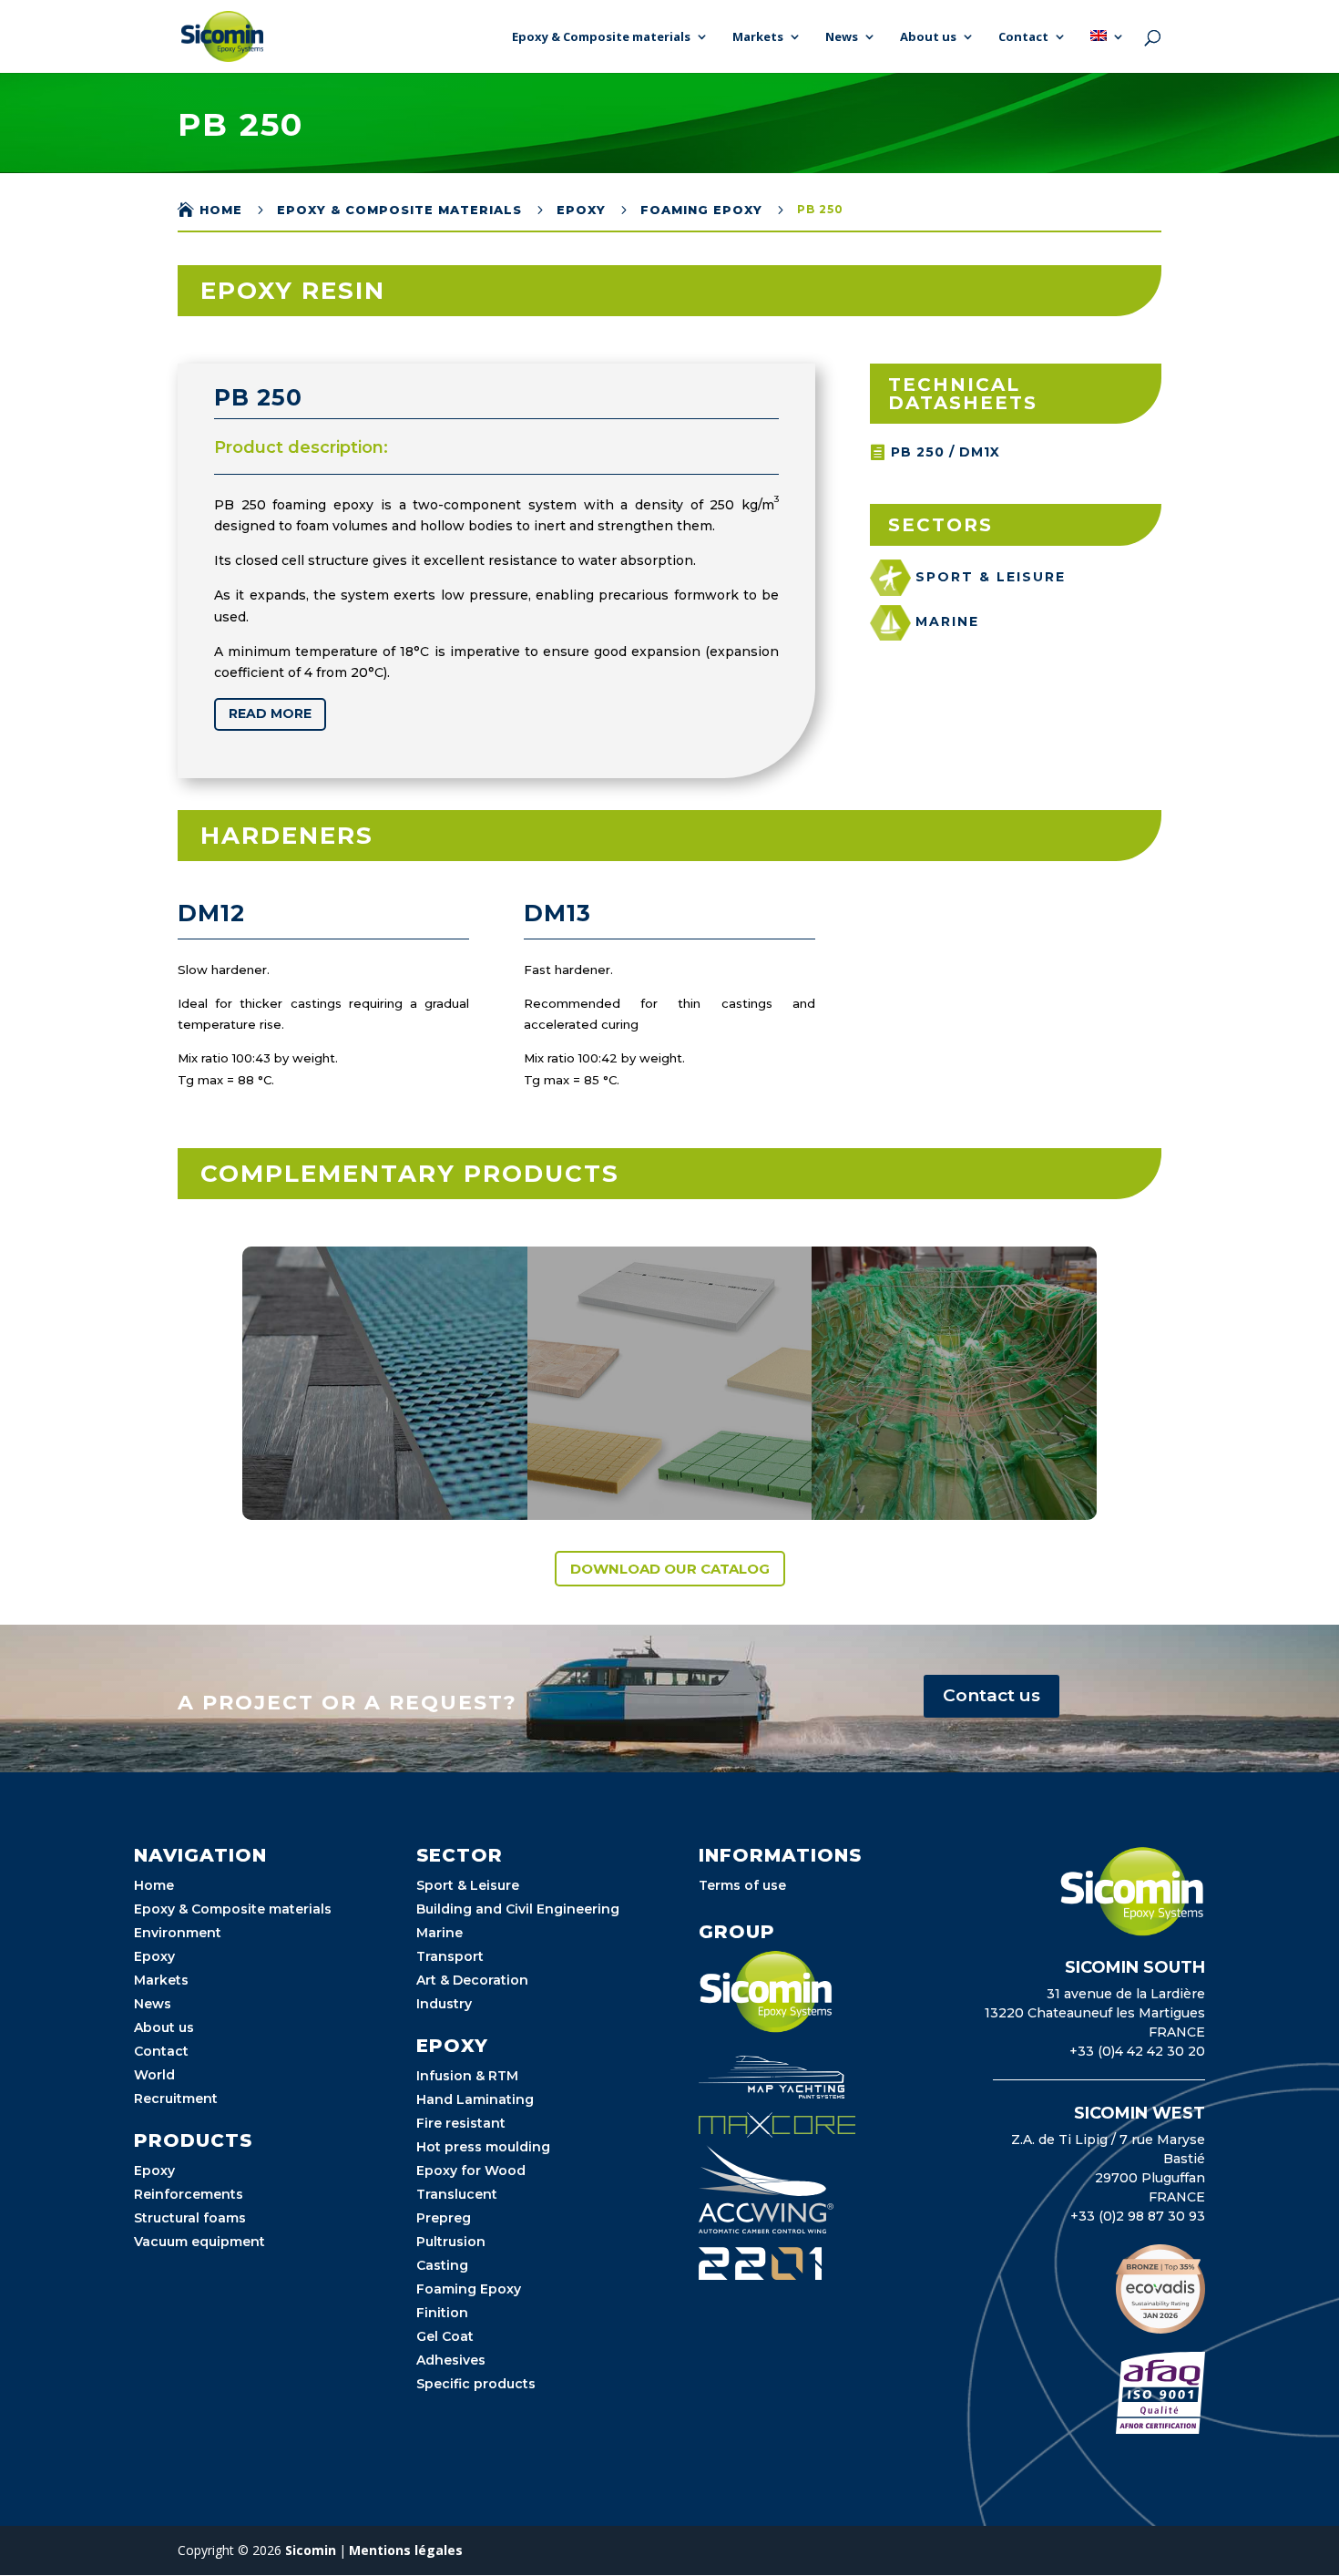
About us (928, 37)
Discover (320, 1483)
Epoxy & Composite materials (601, 37)
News (842, 37)
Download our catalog (670, 1569)
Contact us (991, 1695)
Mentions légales (406, 2550)
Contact (1023, 37)
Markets (758, 37)
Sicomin (311, 2550)
